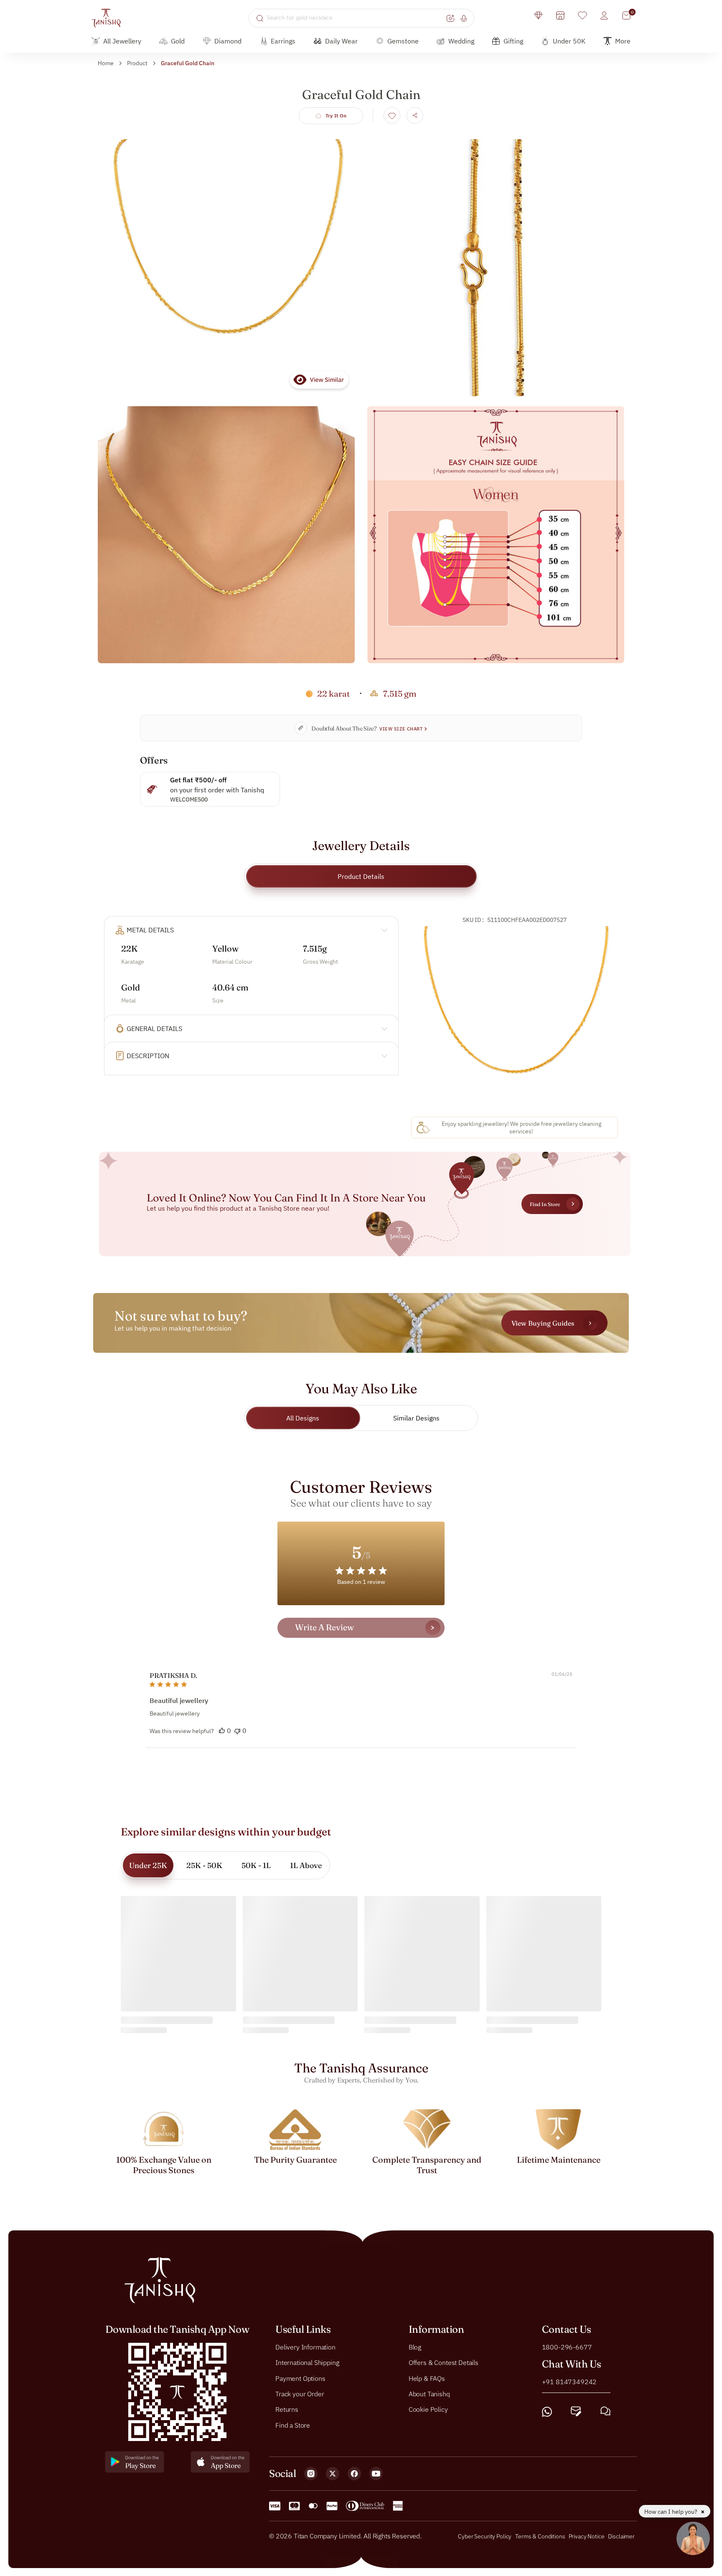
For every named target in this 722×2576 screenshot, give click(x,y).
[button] (222, 1731)
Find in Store (545, 1204)
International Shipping (307, 2362)
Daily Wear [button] (341, 41)
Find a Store (293, 2425)
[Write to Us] (576, 2412)
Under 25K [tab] (148, 1865)
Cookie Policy (428, 2409)
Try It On (336, 116)
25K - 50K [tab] (204, 1865)
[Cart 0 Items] (626, 15)
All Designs (303, 1418)
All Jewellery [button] (122, 41)
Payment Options (300, 2378)
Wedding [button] (461, 41)
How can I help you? (671, 2512)
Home (106, 63)
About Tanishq (429, 2394)
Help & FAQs (427, 2378)
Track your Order (300, 2394)
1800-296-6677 (567, 2347)
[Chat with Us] (605, 2412)
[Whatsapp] (547, 2412)
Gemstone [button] (403, 41)
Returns (287, 2409)
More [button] (623, 41)
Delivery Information (305, 2347)
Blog (415, 2347)
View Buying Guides (543, 1323)
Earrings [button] (283, 41)
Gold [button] (178, 41)
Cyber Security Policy (485, 2536)
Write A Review (324, 1627)
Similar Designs (416, 1418)
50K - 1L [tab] (256, 1865)
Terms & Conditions (541, 2536)
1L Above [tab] (306, 1865)
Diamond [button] (228, 41)
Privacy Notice (587, 2536)
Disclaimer (621, 2536)
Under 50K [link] (569, 41)
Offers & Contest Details (444, 2362)
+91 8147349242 (569, 2381)
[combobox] (355, 18)
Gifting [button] (513, 41)
